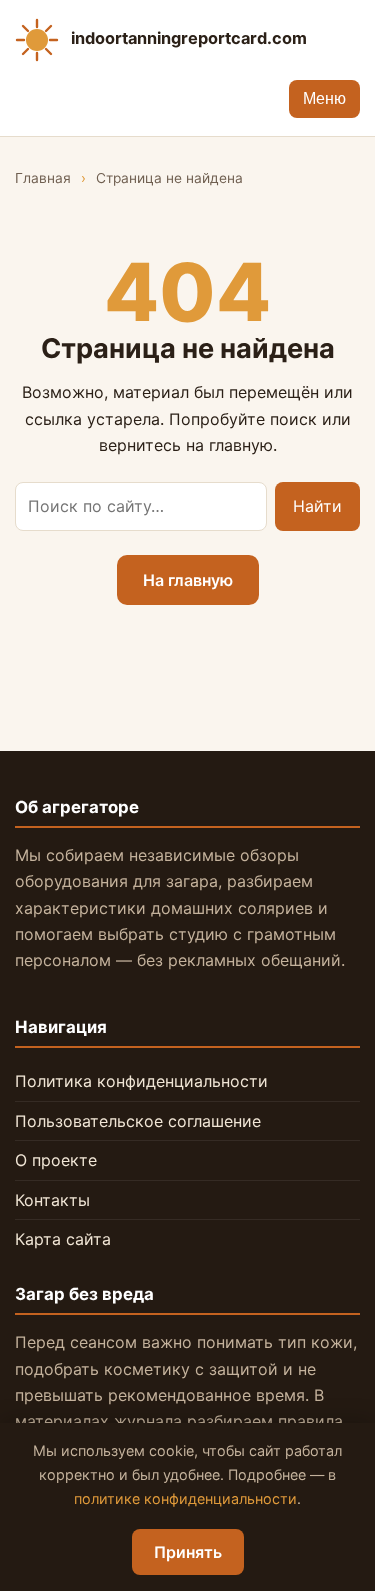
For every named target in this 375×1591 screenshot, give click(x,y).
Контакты (52, 1200)
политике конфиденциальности (185, 1498)
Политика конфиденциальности (141, 1081)
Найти (317, 506)
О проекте (56, 1160)
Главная (43, 178)
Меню (324, 98)
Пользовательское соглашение (138, 1121)
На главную (188, 580)
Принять (188, 1552)
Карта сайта (63, 1239)
